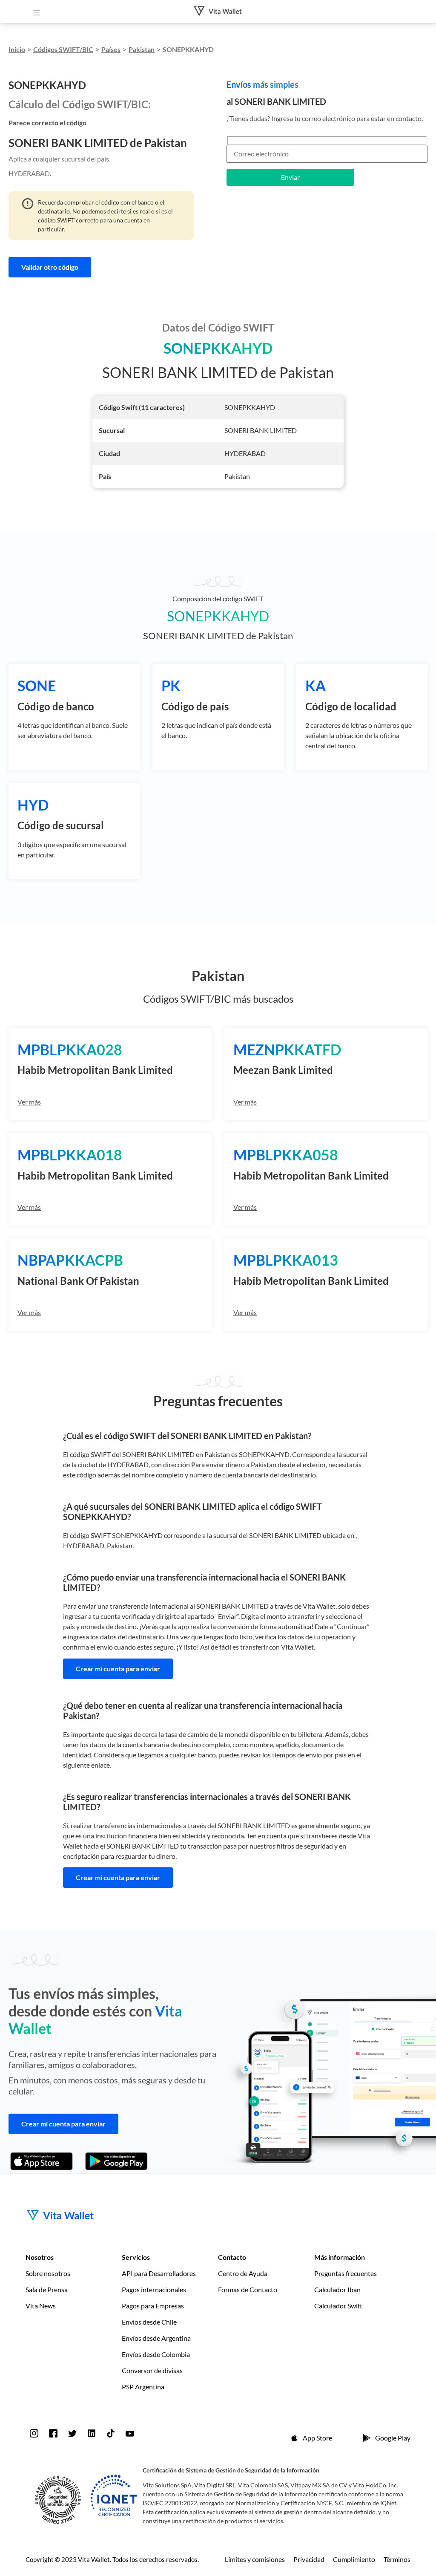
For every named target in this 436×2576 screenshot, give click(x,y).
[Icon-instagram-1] (34, 2433)
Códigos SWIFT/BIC (63, 49)
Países (111, 49)
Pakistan (142, 49)
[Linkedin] (92, 2433)
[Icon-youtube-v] (130, 2433)
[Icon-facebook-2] (53, 2433)
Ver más (29, 1102)
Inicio (17, 49)
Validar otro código (50, 267)
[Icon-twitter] (72, 2433)
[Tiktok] (111, 2433)
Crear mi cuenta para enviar (118, 1669)
